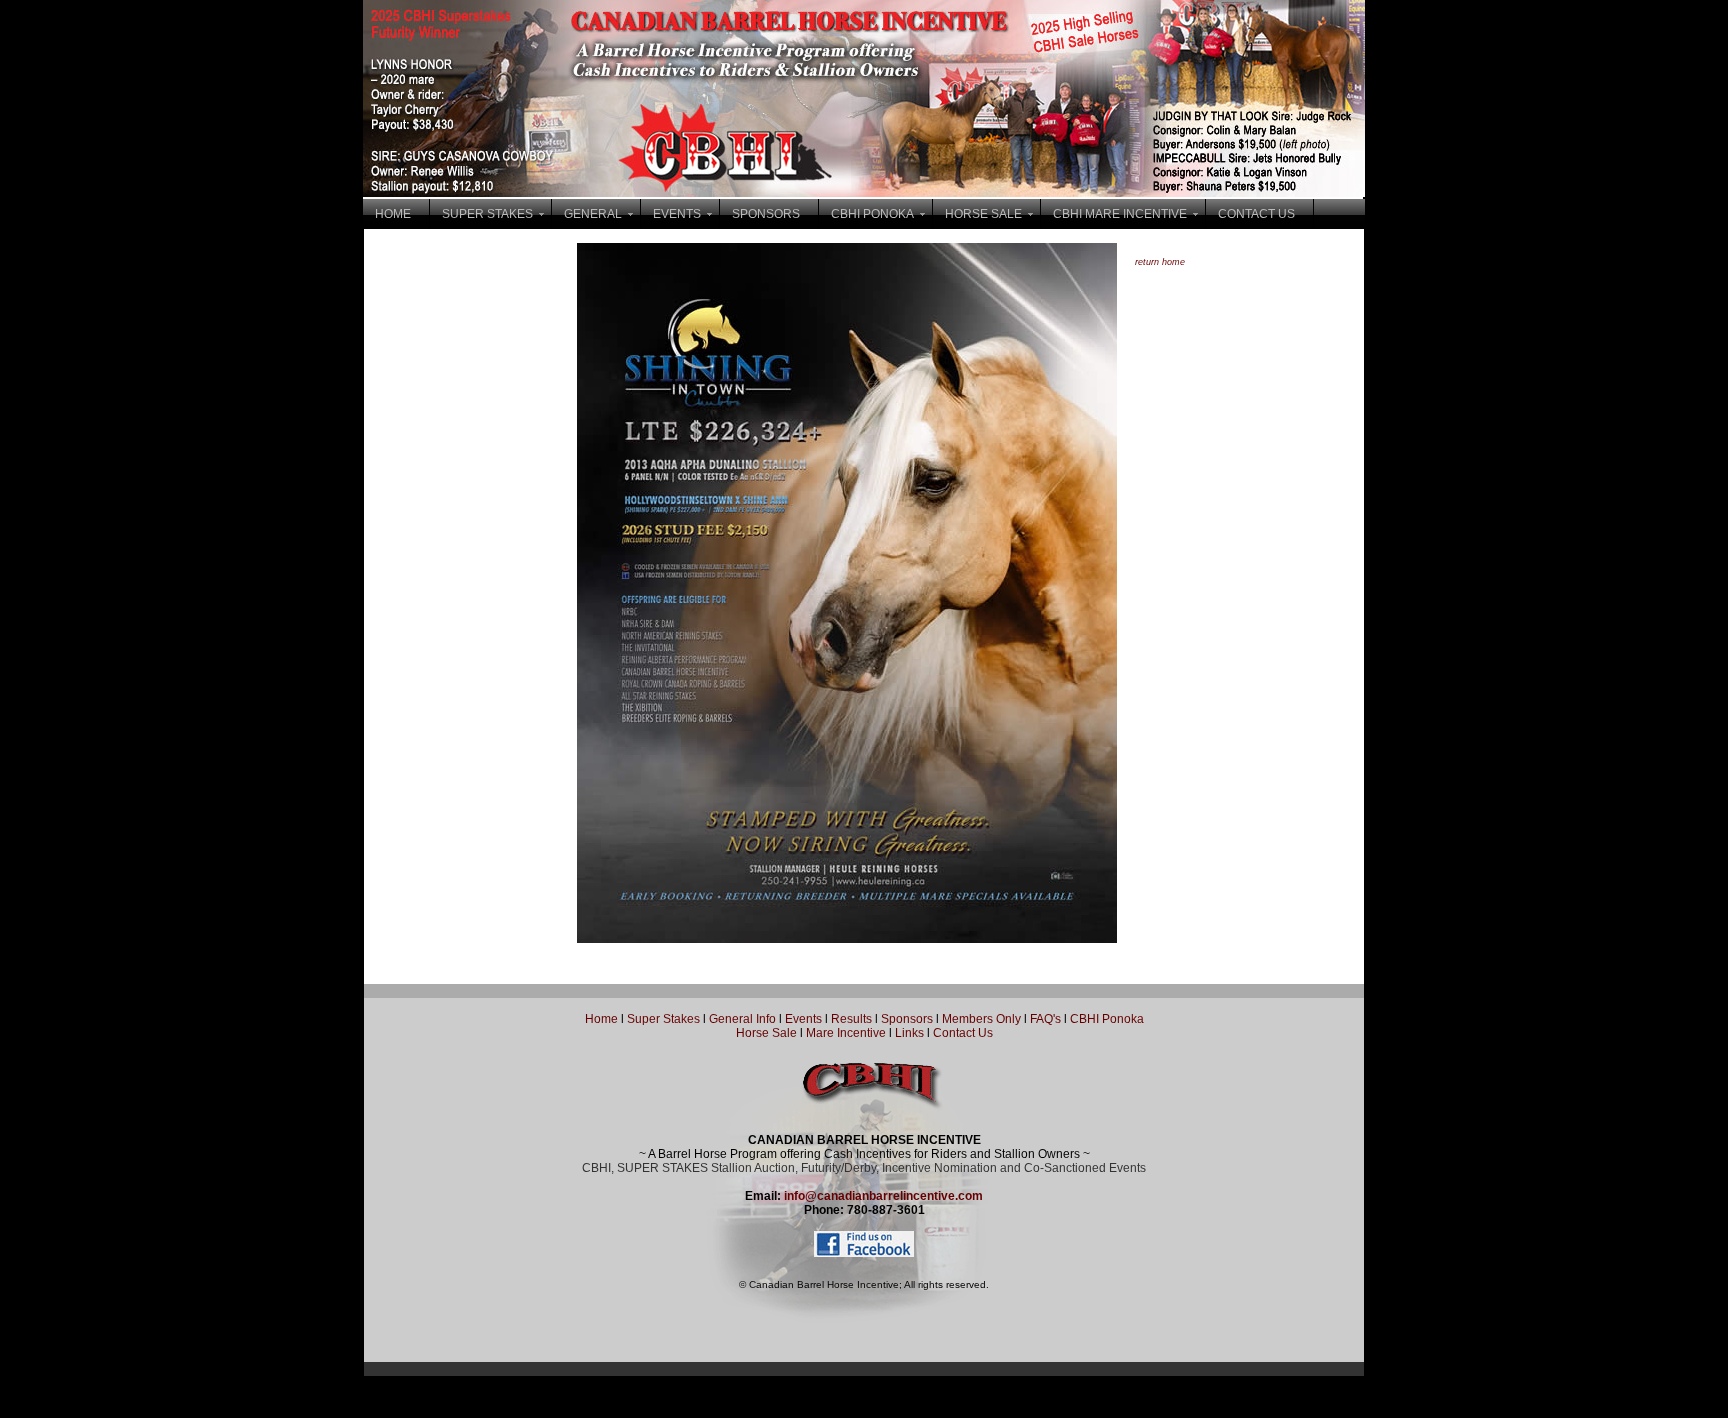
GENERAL (593, 214)
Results (851, 1019)
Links (908, 1033)
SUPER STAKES (487, 214)
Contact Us (963, 1033)
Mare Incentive (846, 1033)
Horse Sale (766, 1033)
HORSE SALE (983, 214)
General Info (744, 1019)
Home (601, 1019)
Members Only (983, 1019)
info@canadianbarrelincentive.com (883, 1196)
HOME (393, 214)
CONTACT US (1256, 214)
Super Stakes (663, 1019)
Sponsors (907, 1019)
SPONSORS (766, 214)
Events (803, 1019)
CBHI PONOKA (872, 214)
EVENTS (677, 214)
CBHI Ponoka (1107, 1019)
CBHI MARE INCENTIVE (1120, 214)
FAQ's (1045, 1019)
